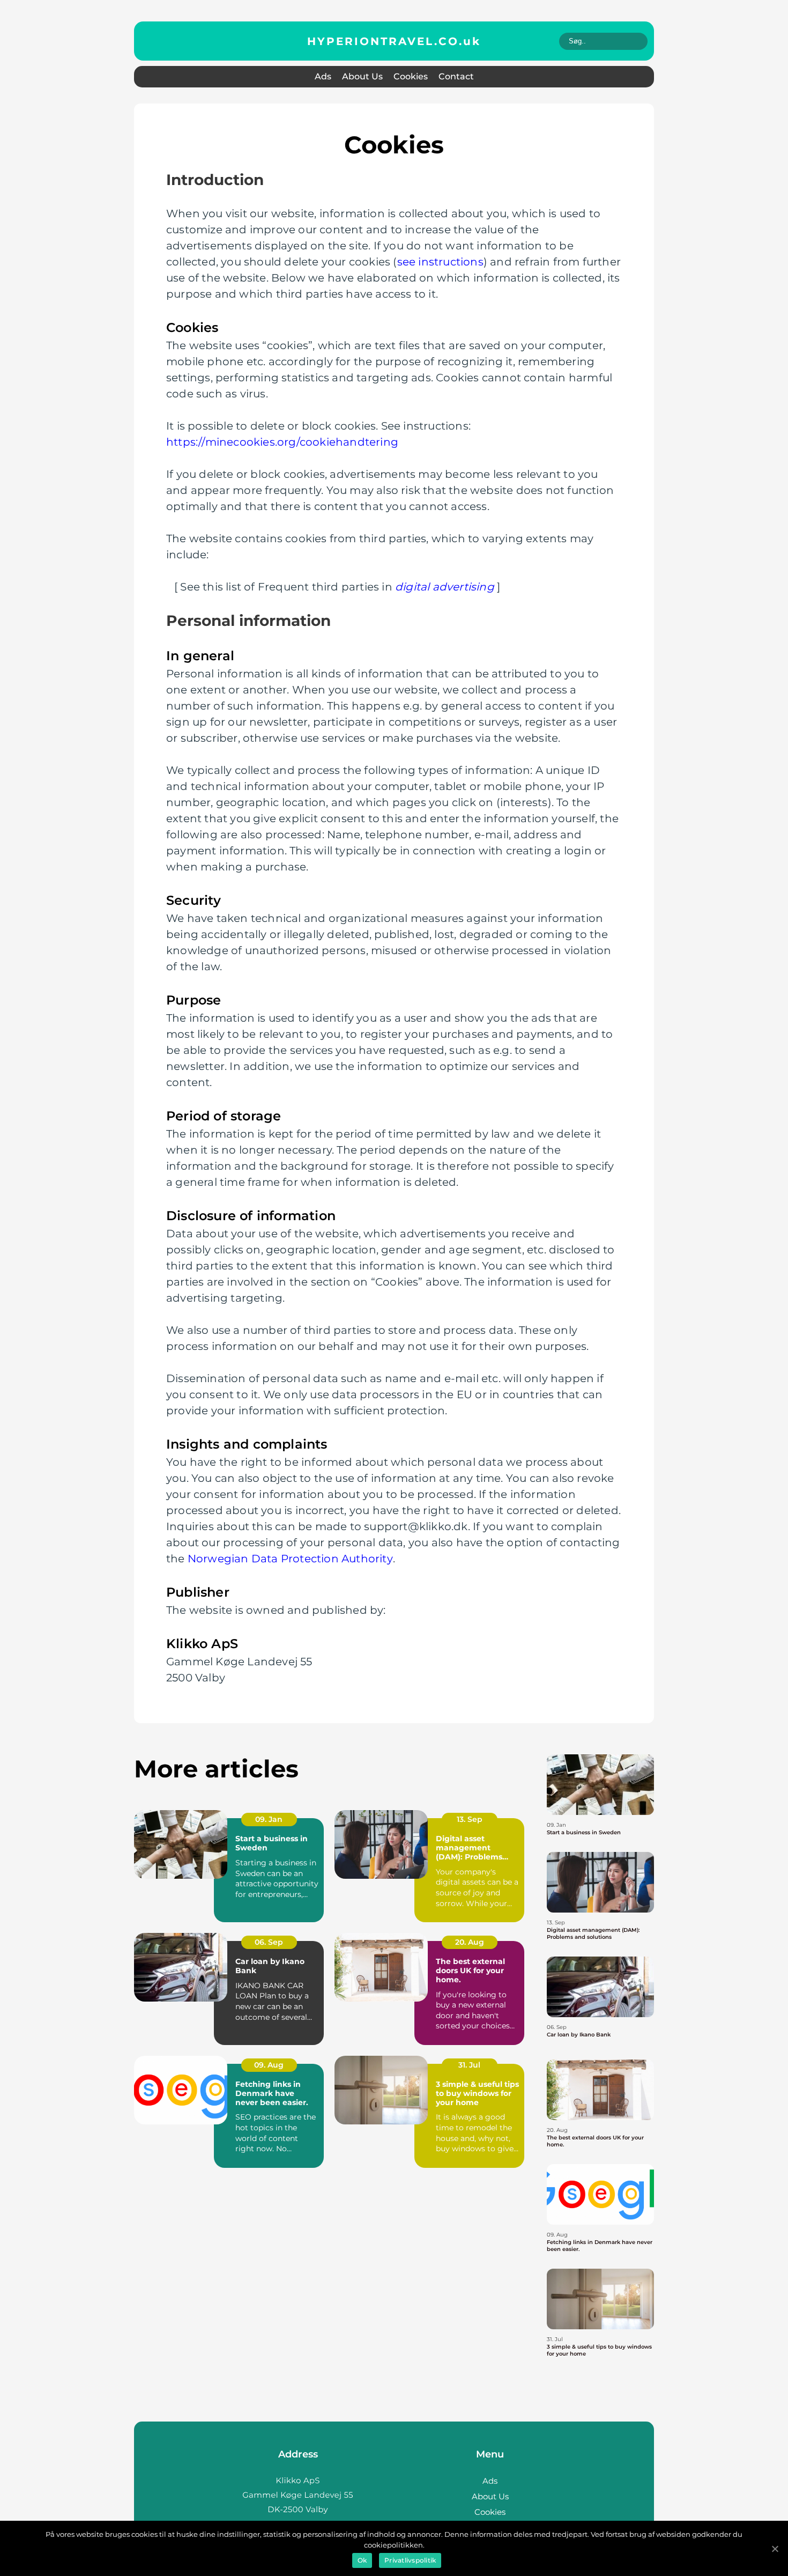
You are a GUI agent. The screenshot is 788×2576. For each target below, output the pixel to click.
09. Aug (269, 2065)
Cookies (411, 76)
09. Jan (269, 1819)
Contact (456, 76)
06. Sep (269, 1942)
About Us (362, 76)
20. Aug (470, 1942)
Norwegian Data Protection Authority (290, 1559)
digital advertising (445, 587)
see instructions (440, 262)
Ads (323, 76)
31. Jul (469, 2065)
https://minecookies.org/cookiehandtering (282, 442)
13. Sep (470, 1819)
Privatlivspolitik (410, 2560)
